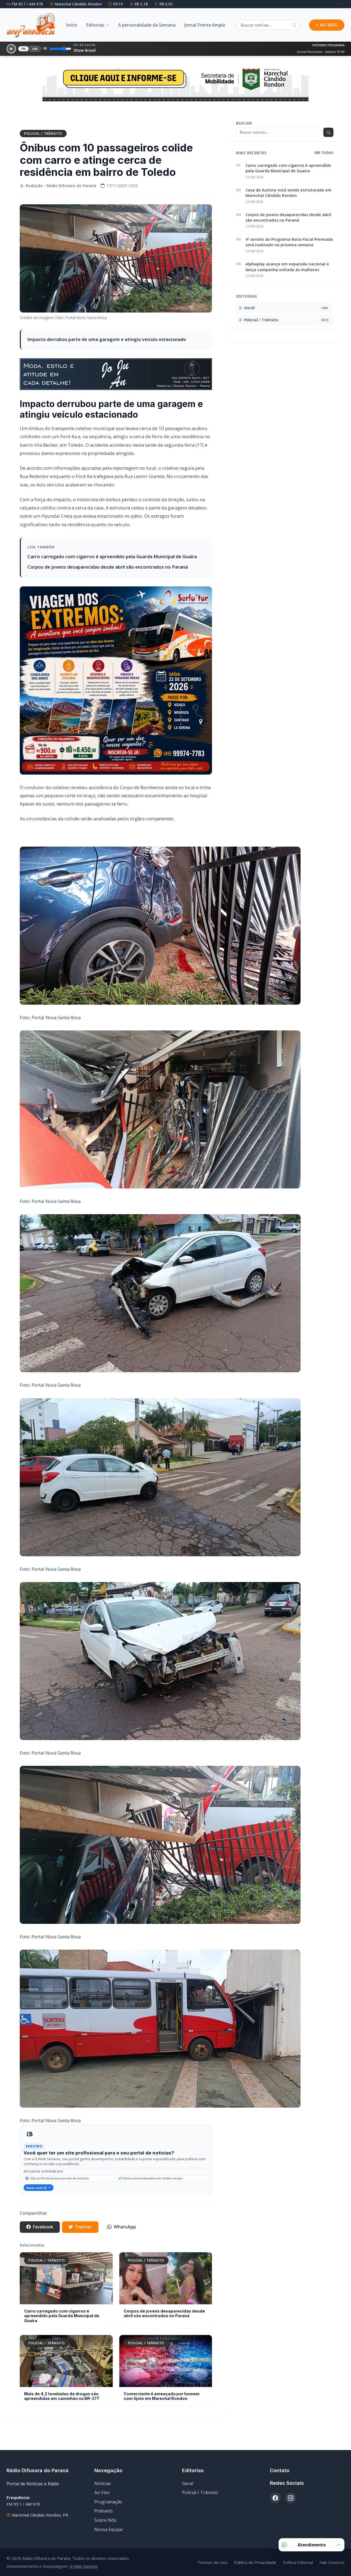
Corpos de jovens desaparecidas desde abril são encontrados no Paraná (108, 582)
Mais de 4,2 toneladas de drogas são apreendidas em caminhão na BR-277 (62, 2411)
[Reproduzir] (11, 49)
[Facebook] (338, 4)
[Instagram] (342, 4)
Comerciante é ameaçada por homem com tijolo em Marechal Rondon (162, 2411)
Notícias (103, 2498)
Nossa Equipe (108, 2544)
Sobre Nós (105, 2535)
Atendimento (312, 2545)
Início (72, 25)
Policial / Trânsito (43, 148)
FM (24, 49)
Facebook (43, 2242)
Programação (108, 2517)
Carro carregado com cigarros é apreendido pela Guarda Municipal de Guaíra (112, 571)
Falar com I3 (36, 2203)
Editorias (95, 25)
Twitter (83, 2242)
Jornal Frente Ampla (205, 25)
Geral (188, 2498)
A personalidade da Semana (147, 25)
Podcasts (104, 2526)
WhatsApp (125, 2242)
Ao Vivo (102, 2507)
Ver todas (324, 167)
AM (35, 49)
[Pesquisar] (294, 25)
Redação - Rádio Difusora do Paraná (61, 200)
